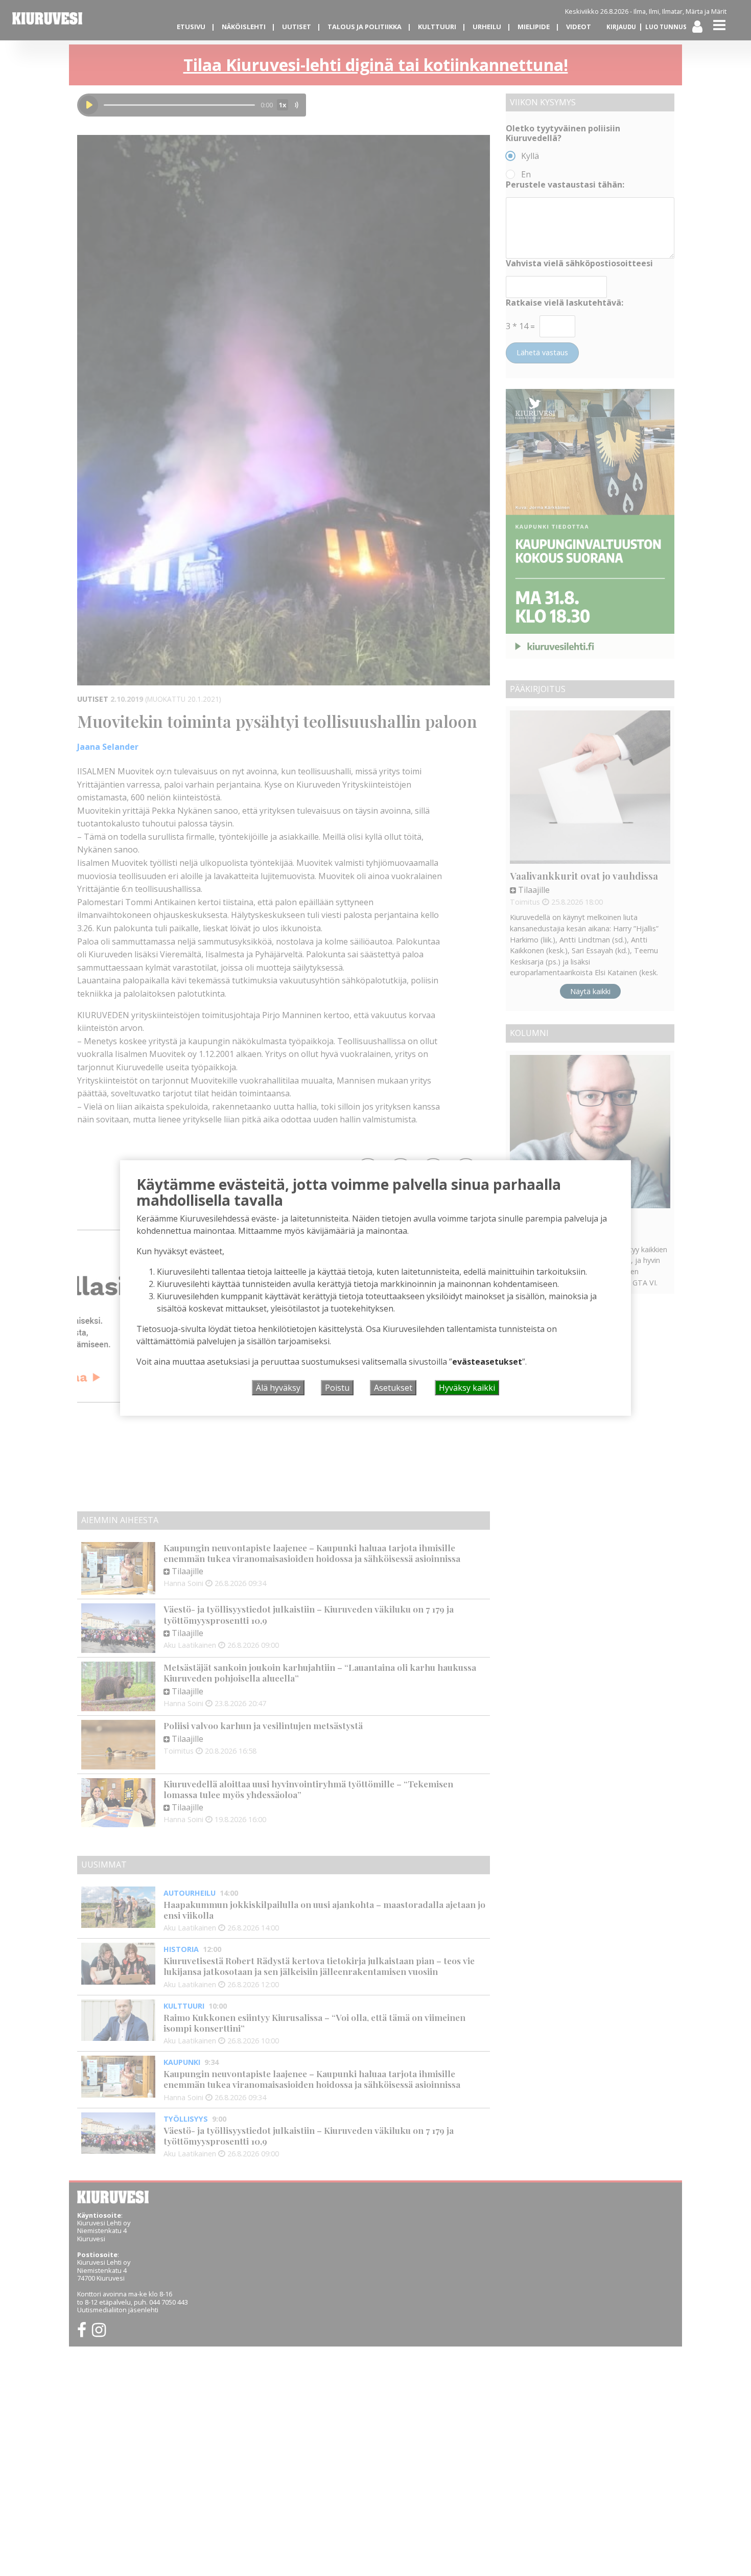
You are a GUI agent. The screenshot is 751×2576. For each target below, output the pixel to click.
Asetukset (393, 1388)
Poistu (337, 1388)
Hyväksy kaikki (467, 1388)
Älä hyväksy (278, 1388)
